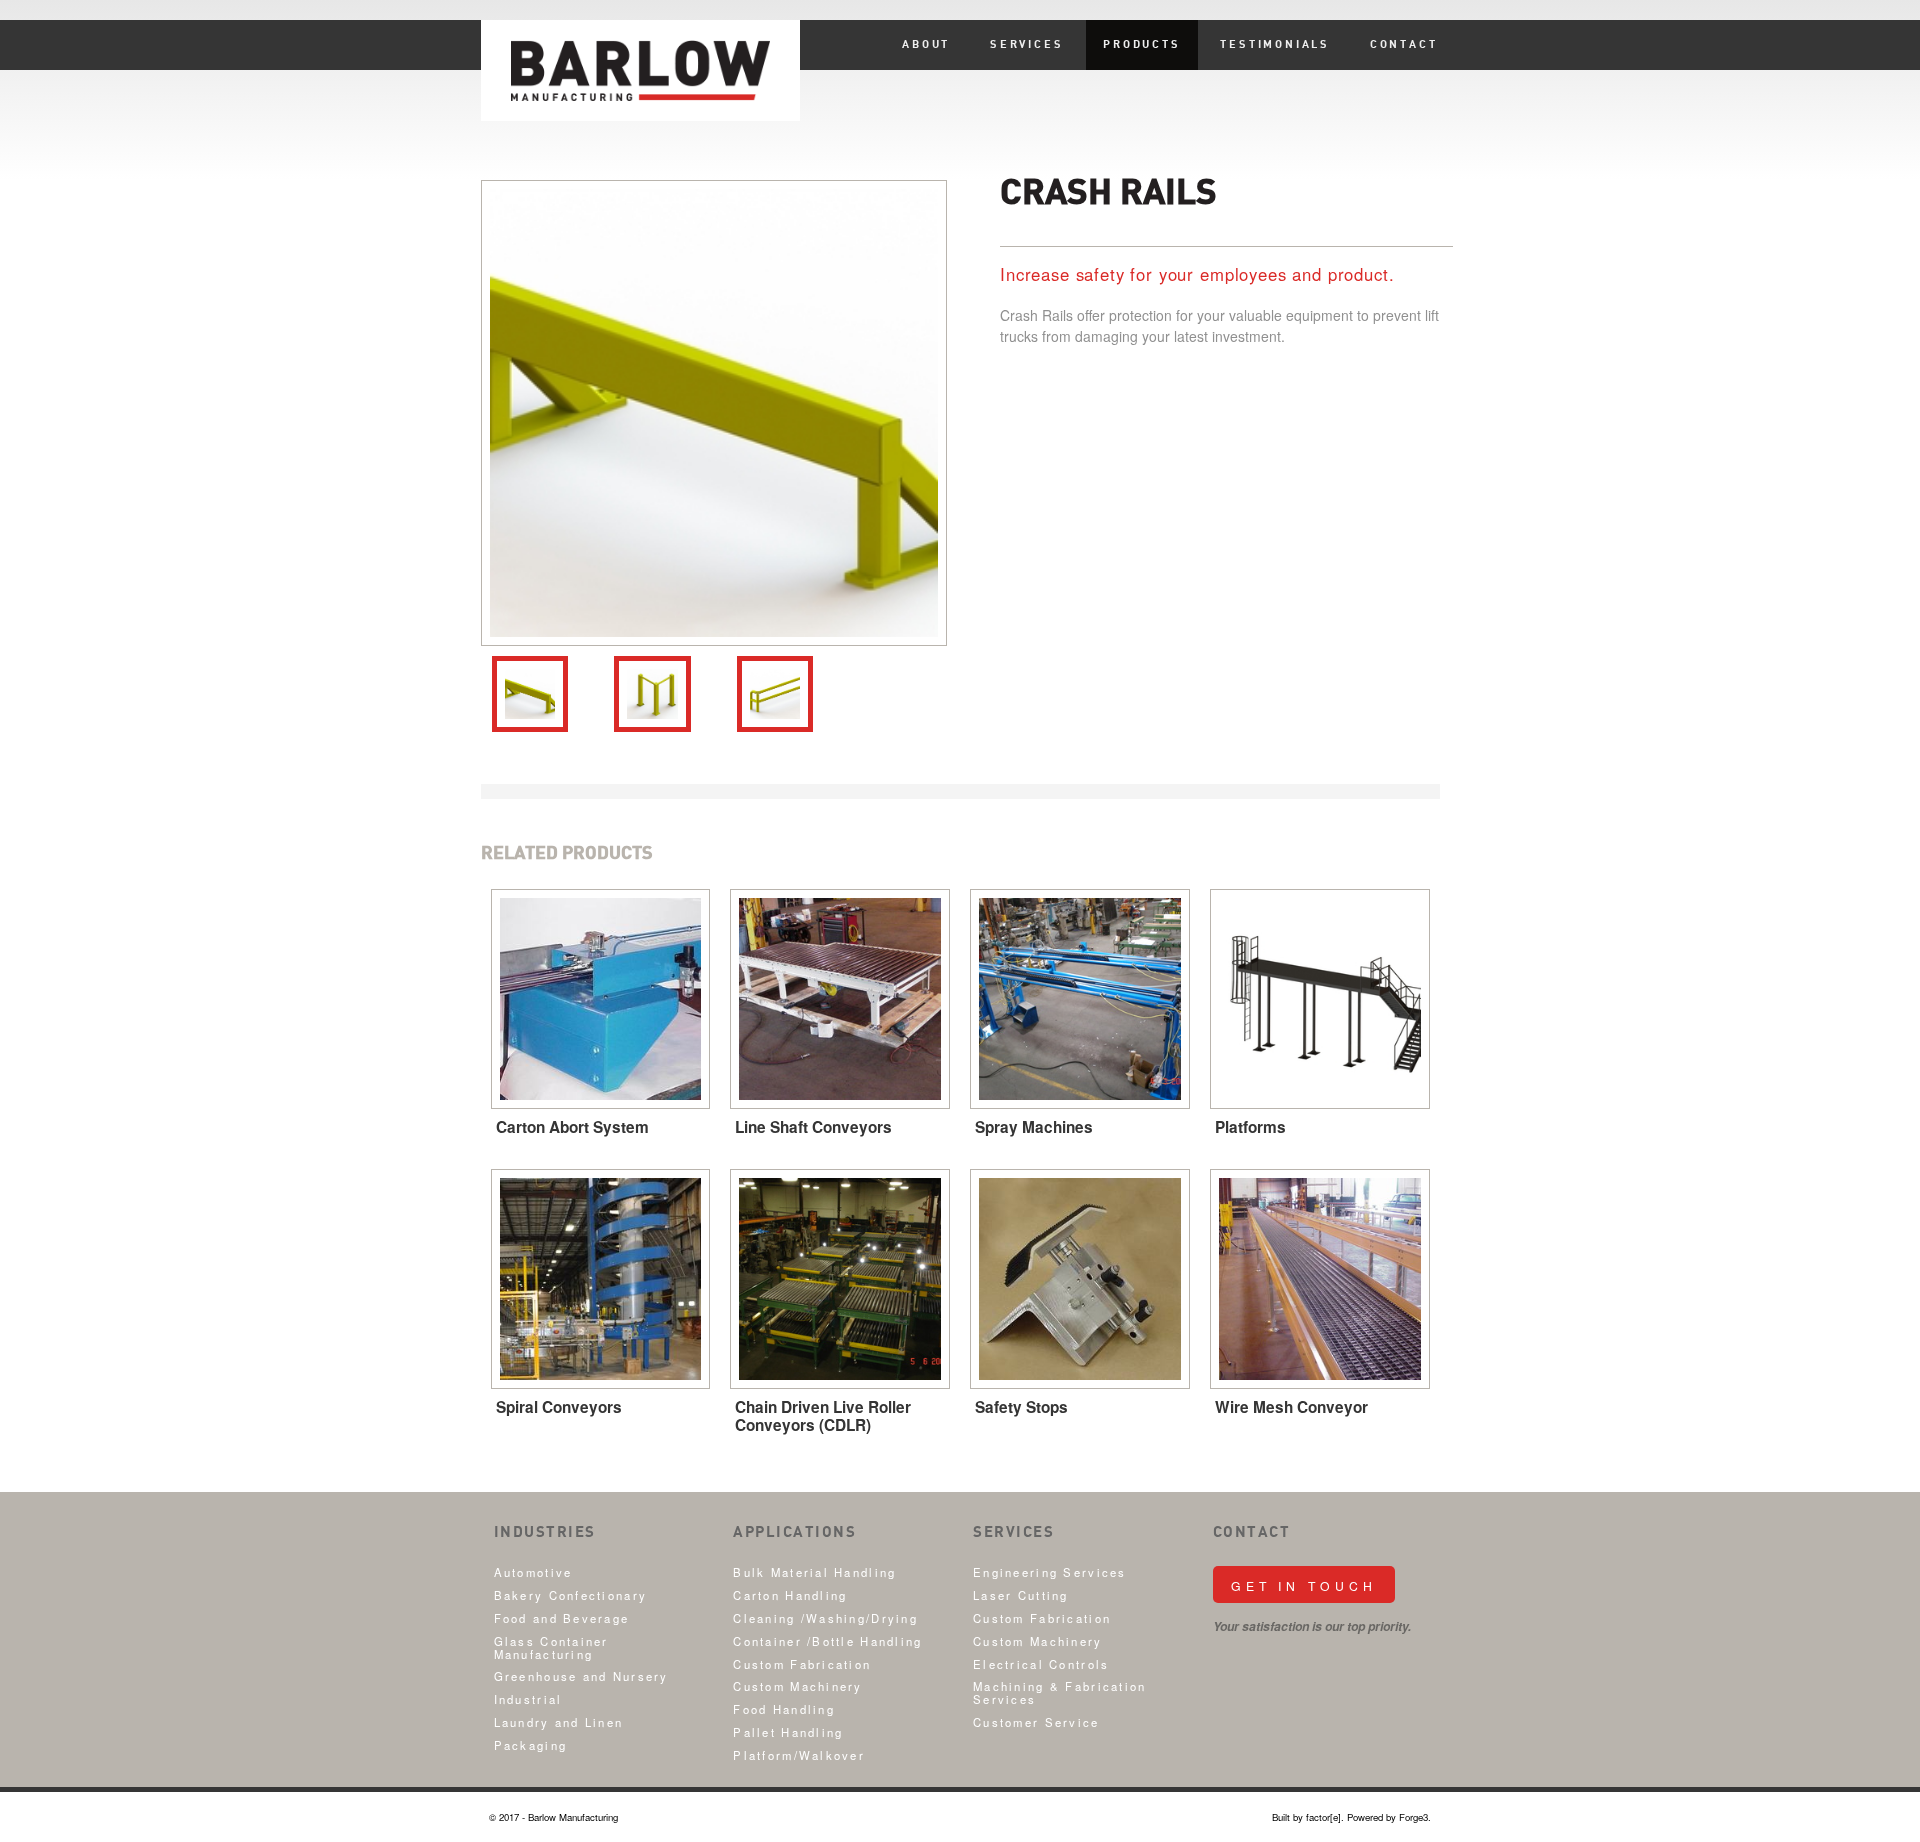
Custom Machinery (797, 1686)
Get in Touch (1304, 1585)
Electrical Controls (1041, 1664)
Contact (1404, 45)
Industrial (528, 1699)
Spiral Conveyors (559, 1407)
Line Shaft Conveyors (813, 1127)
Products (1141, 45)
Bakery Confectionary (571, 1595)
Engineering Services (1050, 1572)
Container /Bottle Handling (827, 1641)
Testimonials (1275, 45)
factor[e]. (1325, 1817)
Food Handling (784, 1709)
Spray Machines (1034, 1127)
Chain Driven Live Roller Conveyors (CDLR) (823, 1416)
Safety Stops (1021, 1407)
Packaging (530, 1745)
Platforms (1250, 1127)
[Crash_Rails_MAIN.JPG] (714, 413)
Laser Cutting (1021, 1595)
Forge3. (1415, 1817)
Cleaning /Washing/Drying (825, 1618)
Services (1026, 45)
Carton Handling (790, 1595)
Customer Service (1036, 1722)
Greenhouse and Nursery (581, 1676)
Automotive (533, 1572)
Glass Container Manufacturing (551, 1647)
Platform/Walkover (799, 1755)
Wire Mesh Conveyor (1291, 1407)
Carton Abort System (572, 1127)
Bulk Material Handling (814, 1572)
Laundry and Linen (559, 1722)
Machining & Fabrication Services (1059, 1692)
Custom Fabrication (802, 1664)
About (926, 45)
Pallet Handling (788, 1732)
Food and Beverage (562, 1618)
